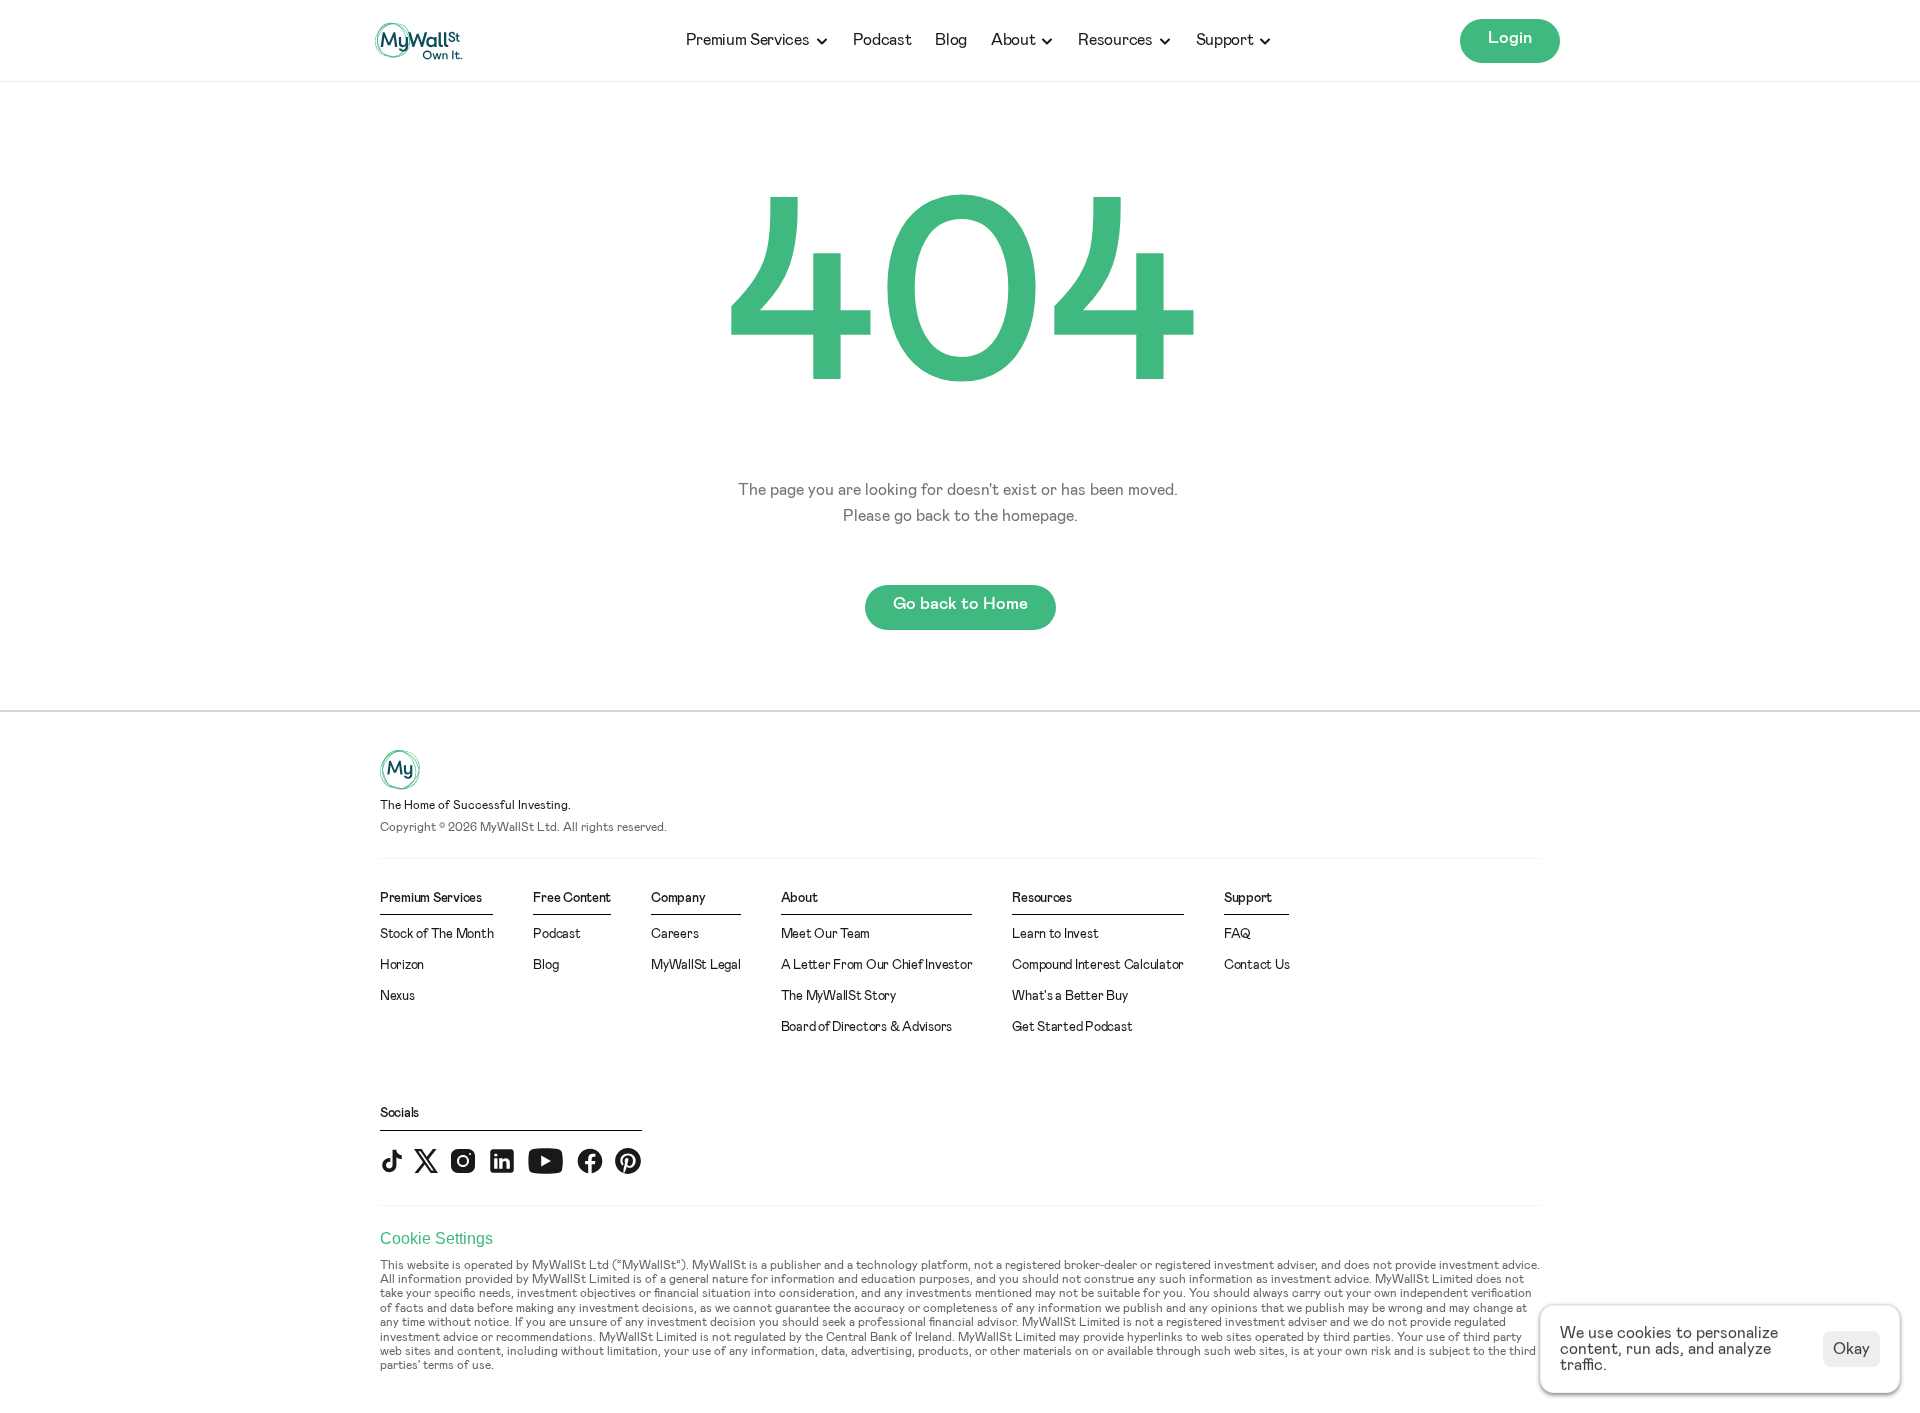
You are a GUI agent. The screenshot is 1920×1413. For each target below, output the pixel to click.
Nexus (397, 996)
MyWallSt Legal (695, 965)
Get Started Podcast (1072, 1027)
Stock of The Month (436, 934)
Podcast (882, 40)
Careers (674, 934)
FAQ (1237, 934)
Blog (951, 40)
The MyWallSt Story (838, 996)
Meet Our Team (826, 934)
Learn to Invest (1055, 934)
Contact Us (1256, 965)
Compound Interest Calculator (1098, 965)
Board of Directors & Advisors (866, 1027)
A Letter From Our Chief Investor (877, 965)
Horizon (402, 965)
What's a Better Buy (1069, 996)
